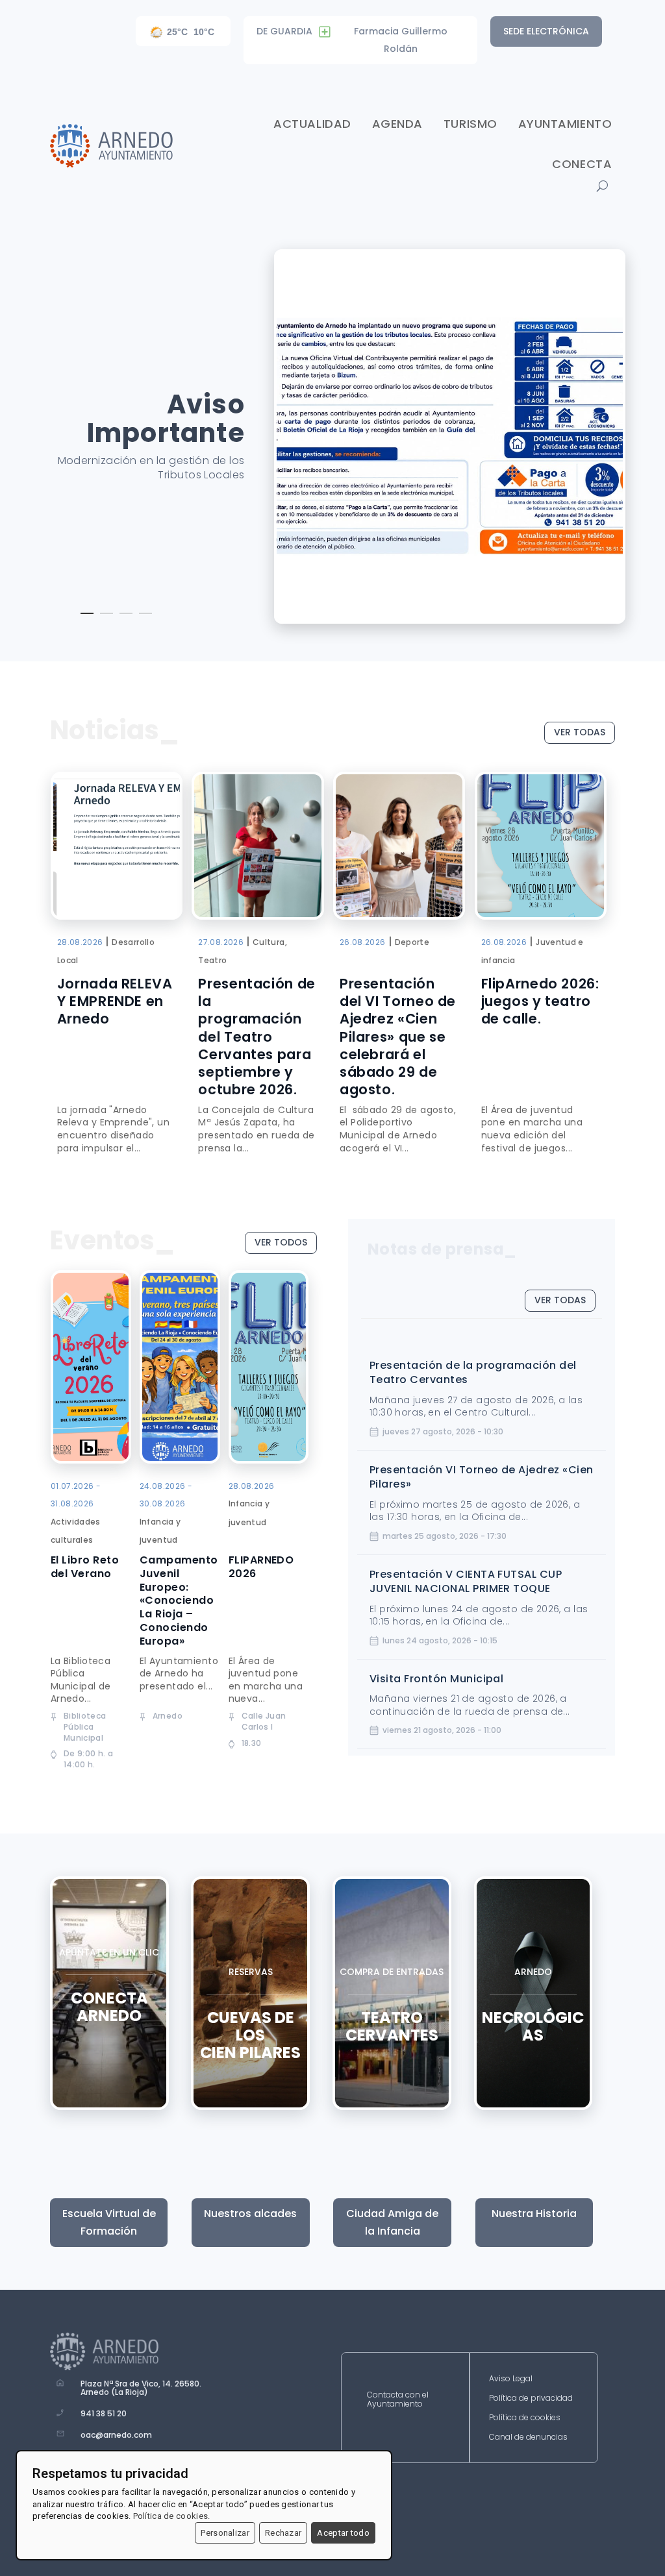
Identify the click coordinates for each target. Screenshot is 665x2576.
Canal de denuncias (528, 2437)
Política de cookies (525, 2418)
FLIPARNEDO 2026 (261, 1567)
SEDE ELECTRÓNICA (546, 31)
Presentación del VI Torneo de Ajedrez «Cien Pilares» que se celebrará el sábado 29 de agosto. (398, 1037)
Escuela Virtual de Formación (109, 2222)
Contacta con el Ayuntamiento (398, 2400)
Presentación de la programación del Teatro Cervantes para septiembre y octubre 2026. (257, 1037)
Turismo (471, 124)
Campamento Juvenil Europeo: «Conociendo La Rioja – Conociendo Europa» (179, 1601)
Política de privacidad (531, 2398)
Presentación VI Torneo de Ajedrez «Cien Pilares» (482, 1477)
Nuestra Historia (534, 2214)
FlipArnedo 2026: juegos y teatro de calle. (540, 1001)
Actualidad (312, 124)
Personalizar (225, 2533)
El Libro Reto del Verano (85, 1567)
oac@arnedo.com (116, 2435)
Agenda (397, 124)
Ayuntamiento (565, 124)
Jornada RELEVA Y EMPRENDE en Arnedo (115, 1001)
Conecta (582, 164)
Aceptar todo (343, 2533)
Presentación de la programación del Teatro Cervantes (473, 1372)
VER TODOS (281, 1242)
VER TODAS (580, 732)
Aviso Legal (511, 2379)
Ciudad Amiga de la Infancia (392, 2222)
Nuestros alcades (250, 2214)
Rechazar (283, 2533)
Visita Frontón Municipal (437, 1679)
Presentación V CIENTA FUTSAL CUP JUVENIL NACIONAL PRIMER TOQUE (466, 1581)
